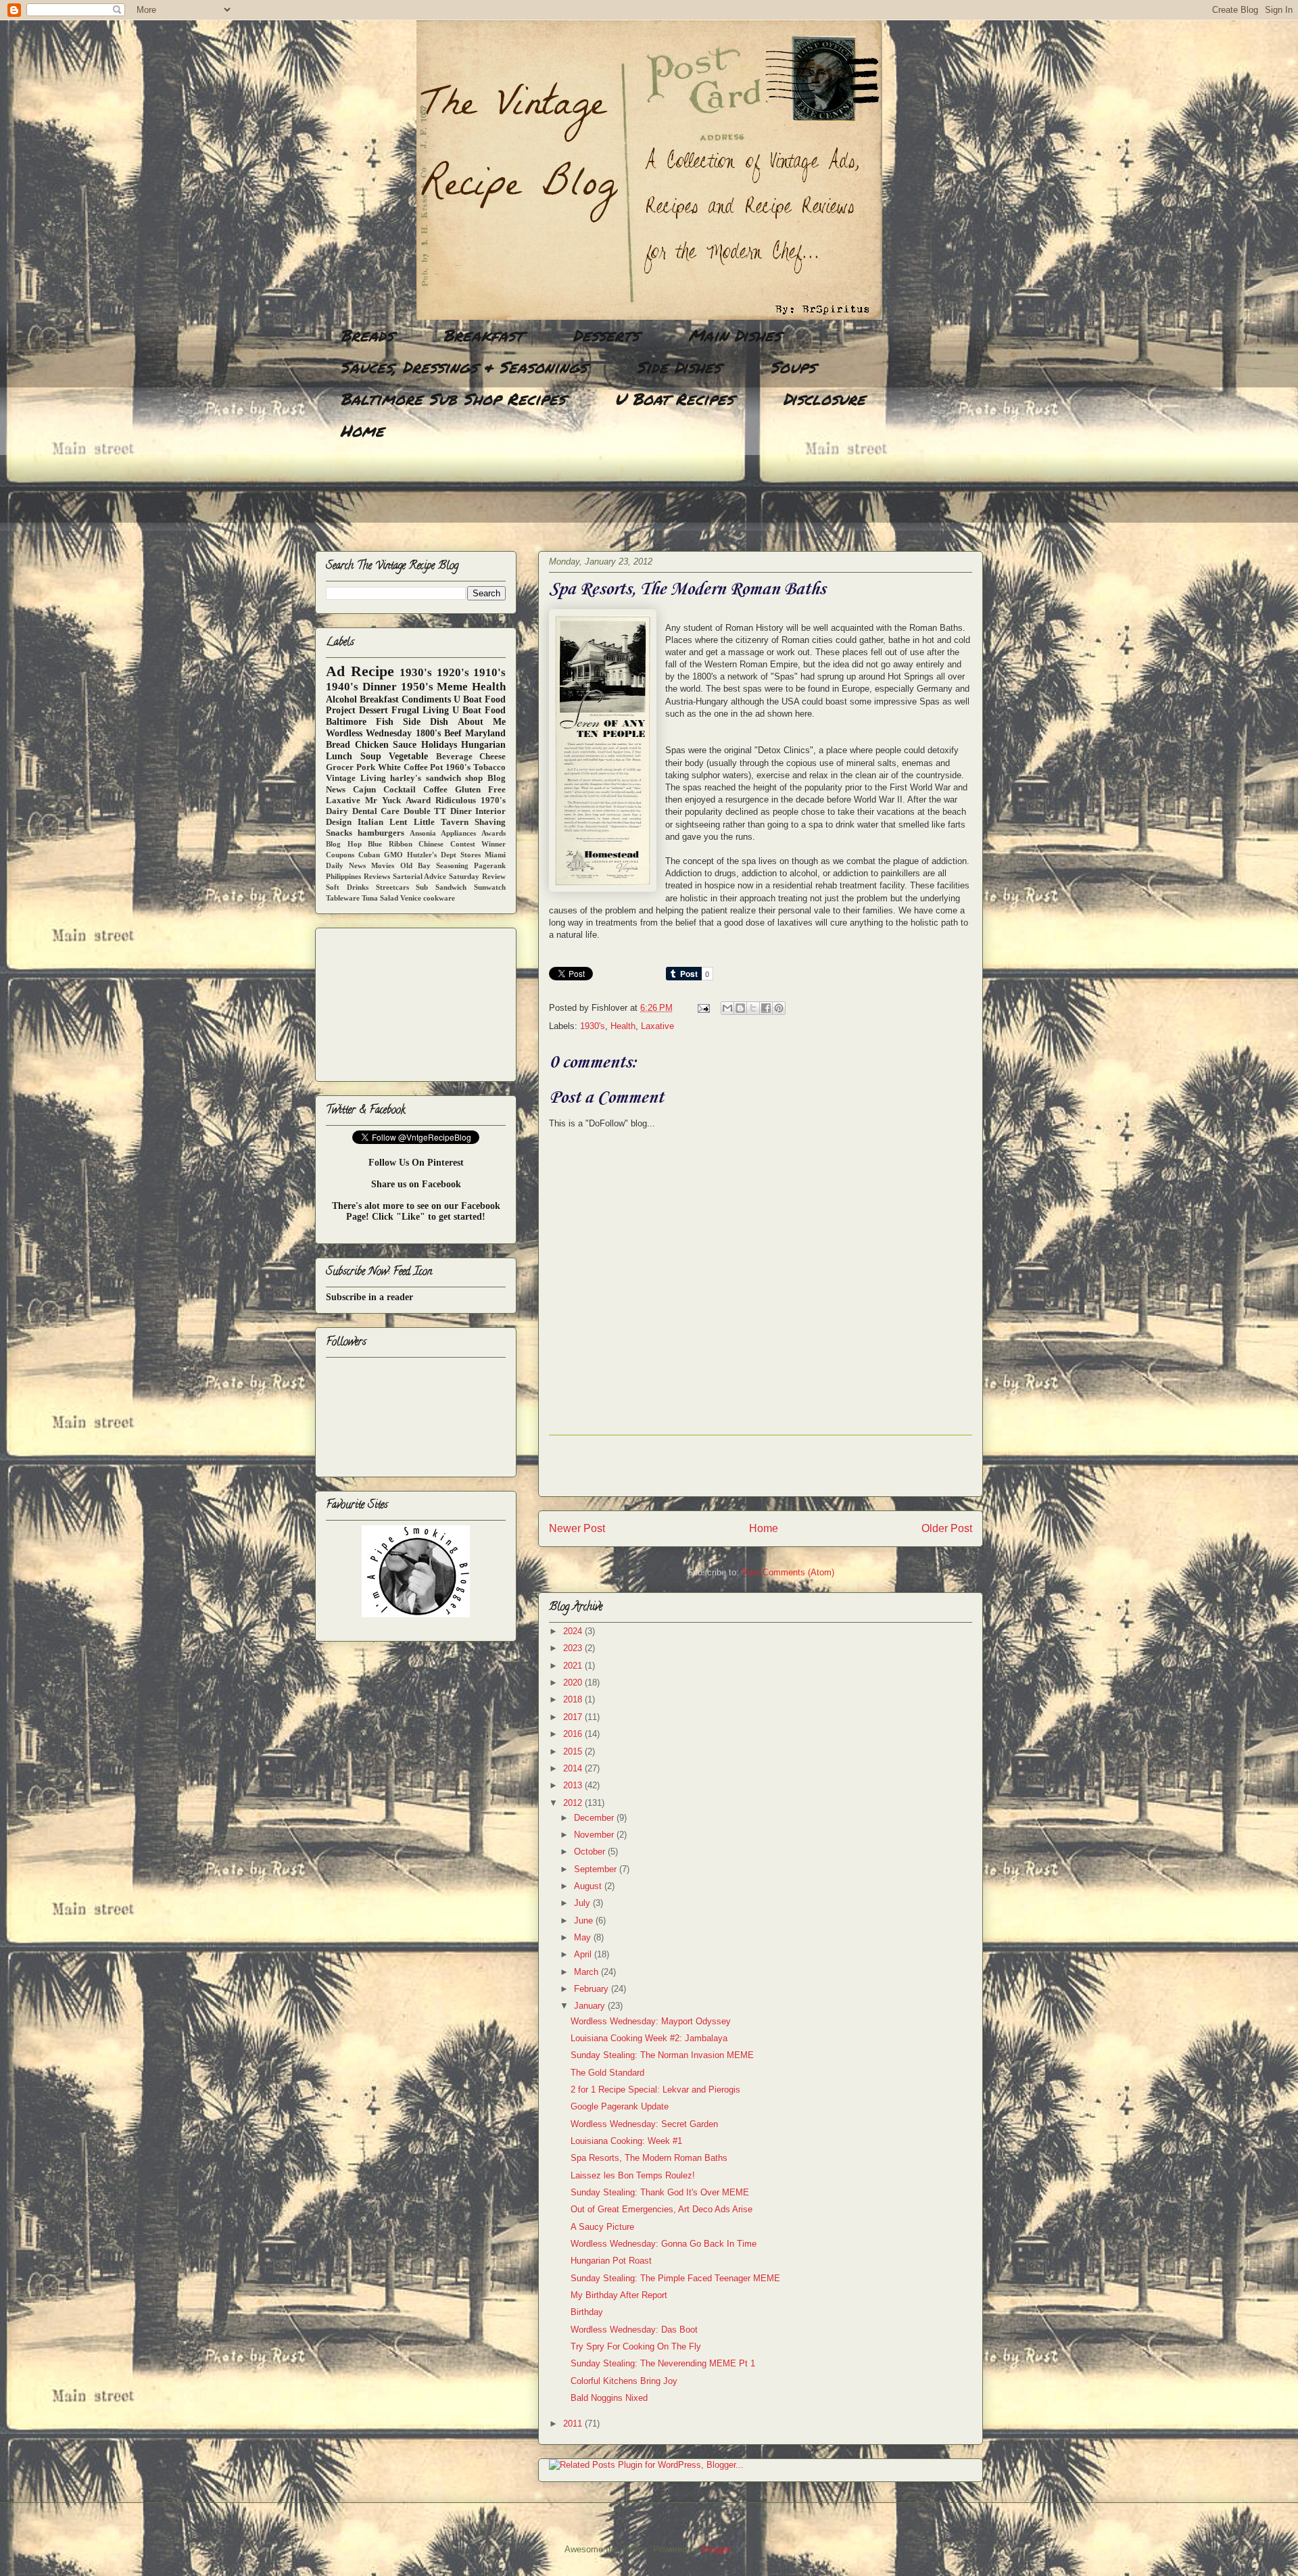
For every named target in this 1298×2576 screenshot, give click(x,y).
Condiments (426, 699)
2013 (574, 1785)
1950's (417, 687)
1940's (342, 687)
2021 (574, 1666)
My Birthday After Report (619, 2295)
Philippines (343, 876)
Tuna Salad (380, 898)
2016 (574, 1734)
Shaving (490, 822)
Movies (383, 865)
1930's (593, 1026)
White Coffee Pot (411, 767)
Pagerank (490, 865)
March (587, 1972)
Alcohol (341, 699)
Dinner (380, 687)
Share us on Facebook (416, 1184)
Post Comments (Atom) (788, 1572)
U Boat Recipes (674, 399)
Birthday (587, 2312)
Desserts (606, 335)
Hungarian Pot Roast (611, 2261)
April (584, 1954)
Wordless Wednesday (369, 733)
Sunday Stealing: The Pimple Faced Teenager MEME (675, 2278)
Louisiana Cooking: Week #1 (626, 2141)
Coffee (435, 790)
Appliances (458, 833)
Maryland (485, 733)
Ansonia (423, 833)
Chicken (372, 745)
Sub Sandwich (441, 887)
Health (623, 1026)
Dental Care (376, 811)
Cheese (492, 757)
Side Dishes (678, 367)
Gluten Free (480, 790)
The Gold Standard (607, 2073)
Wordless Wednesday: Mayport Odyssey (651, 2021)
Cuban (369, 855)
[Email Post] (703, 1008)
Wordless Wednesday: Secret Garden (644, 2124)
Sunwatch (490, 887)
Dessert (374, 710)
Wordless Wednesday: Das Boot (634, 2330)
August (589, 1886)
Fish (385, 722)
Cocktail (400, 790)
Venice (411, 898)
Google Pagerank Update (620, 2106)
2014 (574, 1768)
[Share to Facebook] (766, 1008)
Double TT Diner (438, 811)
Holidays (439, 745)
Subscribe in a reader (369, 1297)
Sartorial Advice (420, 876)
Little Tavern (441, 822)
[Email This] (727, 1008)
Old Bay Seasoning (434, 865)
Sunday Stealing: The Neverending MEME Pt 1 (663, 2363)
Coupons (340, 855)
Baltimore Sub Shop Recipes (453, 399)
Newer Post (577, 1528)
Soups (793, 367)
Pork (366, 767)
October (591, 1852)
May (584, 1937)
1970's (493, 801)
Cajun (364, 790)
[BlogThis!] (740, 1008)
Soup (371, 756)
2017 (574, 1717)
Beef (453, 733)
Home (362, 430)
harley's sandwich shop (436, 778)
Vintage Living (356, 778)
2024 (574, 1631)
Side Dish (426, 722)
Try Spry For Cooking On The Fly (636, 2346)
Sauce (405, 745)
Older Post (947, 1528)
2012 (574, 1803)
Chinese (431, 844)
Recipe (372, 671)
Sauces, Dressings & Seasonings (463, 367)
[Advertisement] (561, 497)
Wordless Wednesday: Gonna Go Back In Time (664, 2244)
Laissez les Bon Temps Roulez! (633, 2175)
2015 (574, 1751)
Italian (370, 822)
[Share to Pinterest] (779, 1008)
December (595, 1818)
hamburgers (381, 833)
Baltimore (346, 722)
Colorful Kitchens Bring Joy (624, 2381)
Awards (494, 833)
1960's (458, 767)
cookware (439, 898)
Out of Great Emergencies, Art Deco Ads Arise (662, 2209)
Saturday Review (477, 876)
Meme (452, 687)
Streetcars (392, 887)
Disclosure (824, 399)
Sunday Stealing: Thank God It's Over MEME (660, 2192)
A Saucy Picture (602, 2227)
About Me (482, 722)
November (595, 1835)
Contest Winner (478, 844)
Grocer (340, 767)
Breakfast (483, 335)
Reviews (377, 876)
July (583, 1903)
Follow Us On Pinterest (416, 1163)
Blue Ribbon (390, 844)
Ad (335, 671)
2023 (574, 1648)
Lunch (339, 756)
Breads (367, 335)
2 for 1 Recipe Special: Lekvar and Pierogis (655, 2090)
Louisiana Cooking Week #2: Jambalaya (649, 2038)
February (593, 1989)
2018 (574, 1699)
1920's (453, 672)
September (597, 1869)
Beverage (454, 757)
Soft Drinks (347, 887)
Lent (398, 822)
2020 (574, 1683)
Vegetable (408, 756)
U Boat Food (479, 710)
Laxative (657, 1026)
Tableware (343, 898)
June (585, 1921)
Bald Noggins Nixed (609, 2398)
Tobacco (489, 767)
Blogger (716, 2549)
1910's (489, 672)
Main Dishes (735, 335)
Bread (338, 745)
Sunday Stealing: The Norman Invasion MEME (662, 2055)
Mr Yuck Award (398, 801)
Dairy (337, 811)
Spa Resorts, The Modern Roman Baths (649, 2158)
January (591, 2006)
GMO (393, 855)
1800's (428, 733)
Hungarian (483, 745)
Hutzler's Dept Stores (444, 855)
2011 (574, 2424)
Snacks (339, 833)
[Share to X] (753, 1008)
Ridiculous (456, 801)
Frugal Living (420, 710)
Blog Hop (344, 844)
